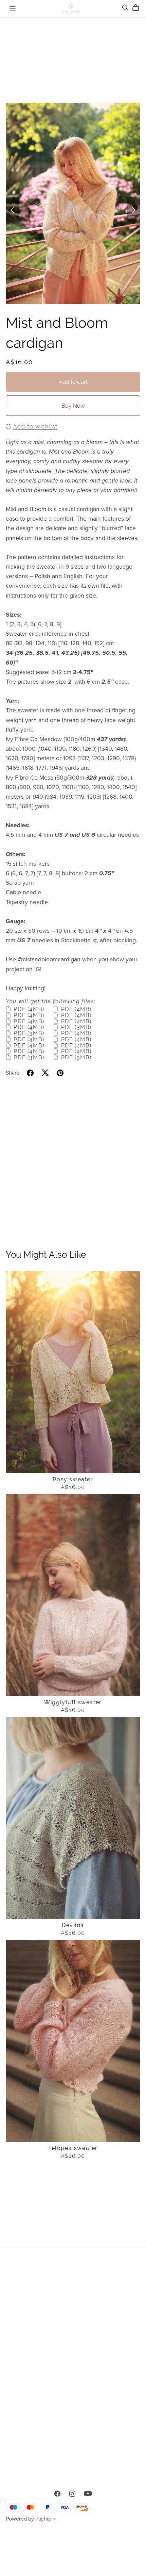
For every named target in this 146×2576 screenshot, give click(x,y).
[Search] (125, 8)
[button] (13, 210)
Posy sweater (73, 1479)
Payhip (43, 2519)
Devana (73, 1925)
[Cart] (138, 8)
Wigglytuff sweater (73, 1702)
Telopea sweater (73, 2148)
